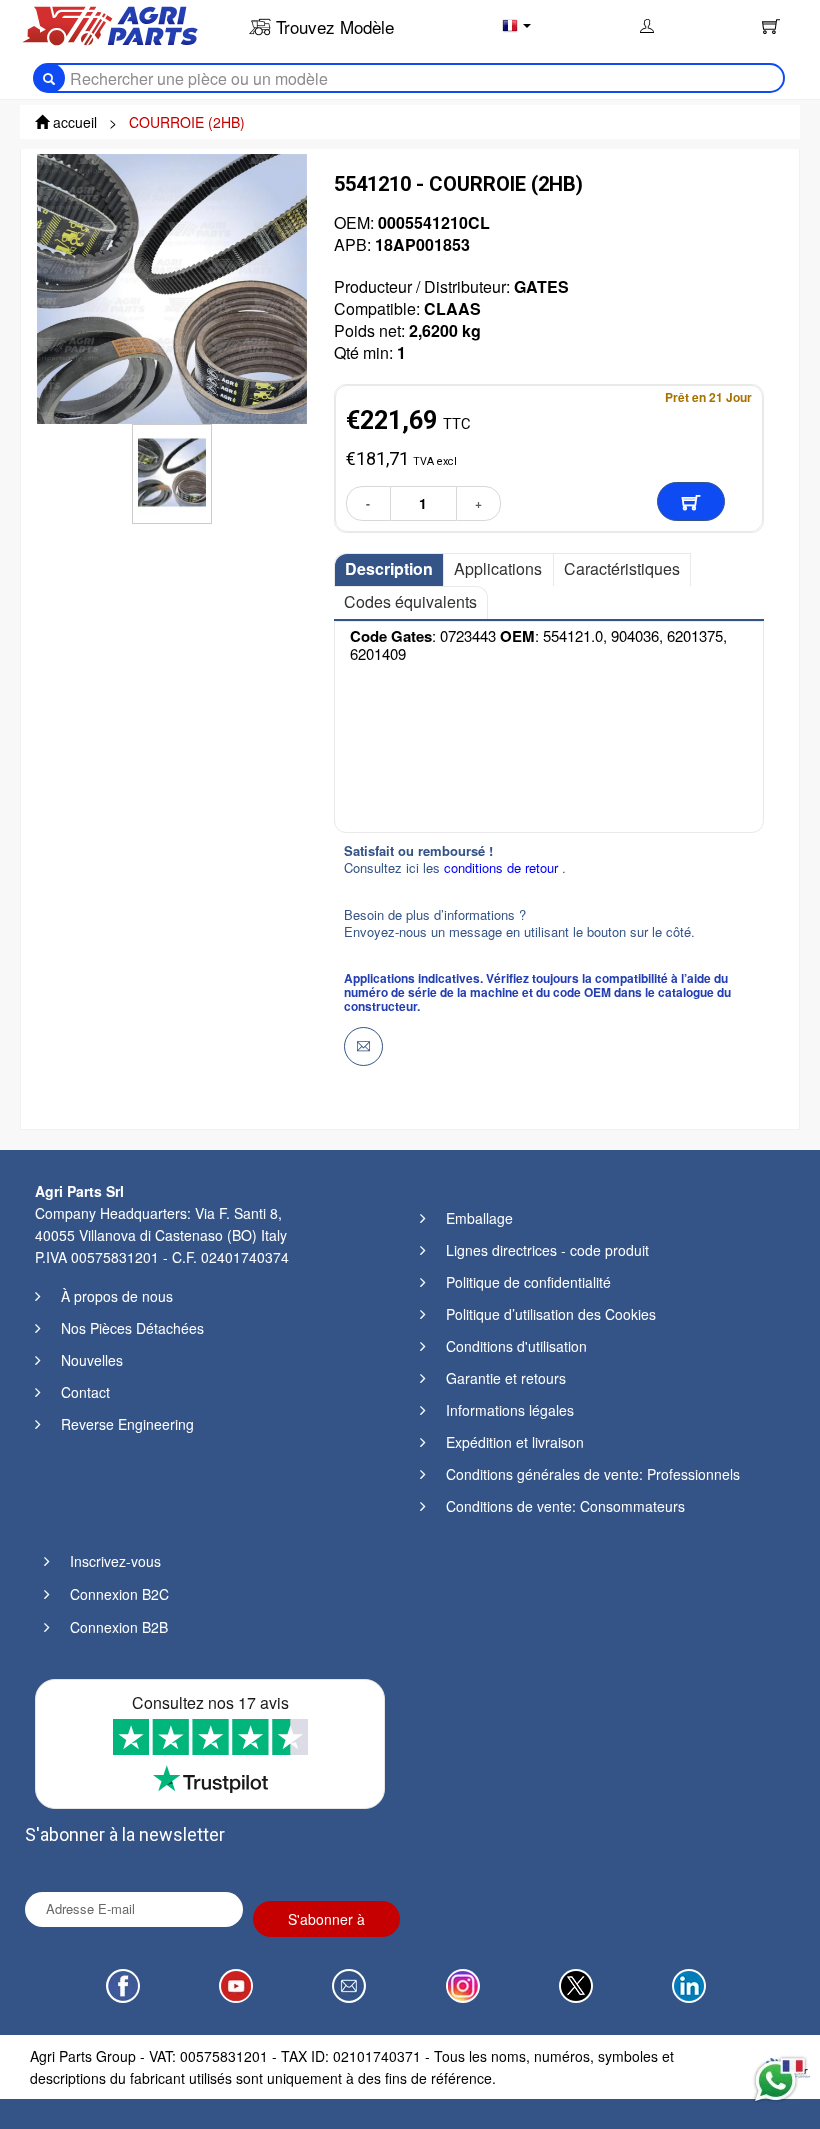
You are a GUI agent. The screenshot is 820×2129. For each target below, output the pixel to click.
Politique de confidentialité (528, 1282)
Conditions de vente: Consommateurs (565, 1506)
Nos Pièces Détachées (132, 1328)
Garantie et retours (506, 1378)
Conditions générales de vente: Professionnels (593, 1474)
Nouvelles (92, 1360)
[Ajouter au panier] (691, 501)
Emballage (479, 1218)
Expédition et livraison (515, 1442)
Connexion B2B (119, 1627)
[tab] (389, 570)
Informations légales (510, 1410)
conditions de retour (503, 867)
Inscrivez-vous (115, 1561)
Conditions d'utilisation (516, 1346)
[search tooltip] (49, 78)
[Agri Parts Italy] (110, 24)
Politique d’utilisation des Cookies (551, 1314)
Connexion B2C (119, 1594)
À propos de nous (117, 1296)
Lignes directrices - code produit (547, 1250)
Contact (85, 1392)
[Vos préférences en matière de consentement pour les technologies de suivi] (35, 2094)
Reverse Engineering (127, 1424)
